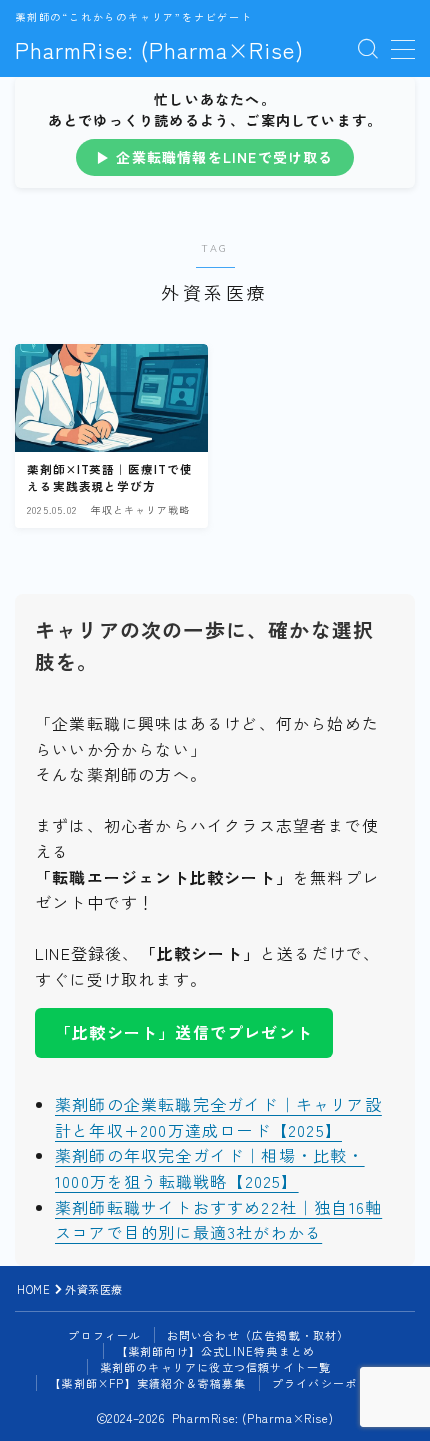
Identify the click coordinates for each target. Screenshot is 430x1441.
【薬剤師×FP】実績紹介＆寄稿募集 (147, 1383)
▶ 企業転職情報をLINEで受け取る (215, 157)
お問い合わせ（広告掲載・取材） (258, 1335)
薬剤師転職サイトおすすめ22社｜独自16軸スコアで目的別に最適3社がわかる (218, 1220)
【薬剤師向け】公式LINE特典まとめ (216, 1351)
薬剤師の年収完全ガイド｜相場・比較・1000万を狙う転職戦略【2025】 (210, 1168)
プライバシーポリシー (333, 1383)
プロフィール (104, 1335)
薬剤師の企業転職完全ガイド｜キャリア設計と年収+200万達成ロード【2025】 (218, 1117)
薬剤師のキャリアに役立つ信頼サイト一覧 (216, 1367)
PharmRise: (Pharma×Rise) (159, 49)
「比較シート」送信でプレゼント (184, 1032)
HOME (33, 1289)
